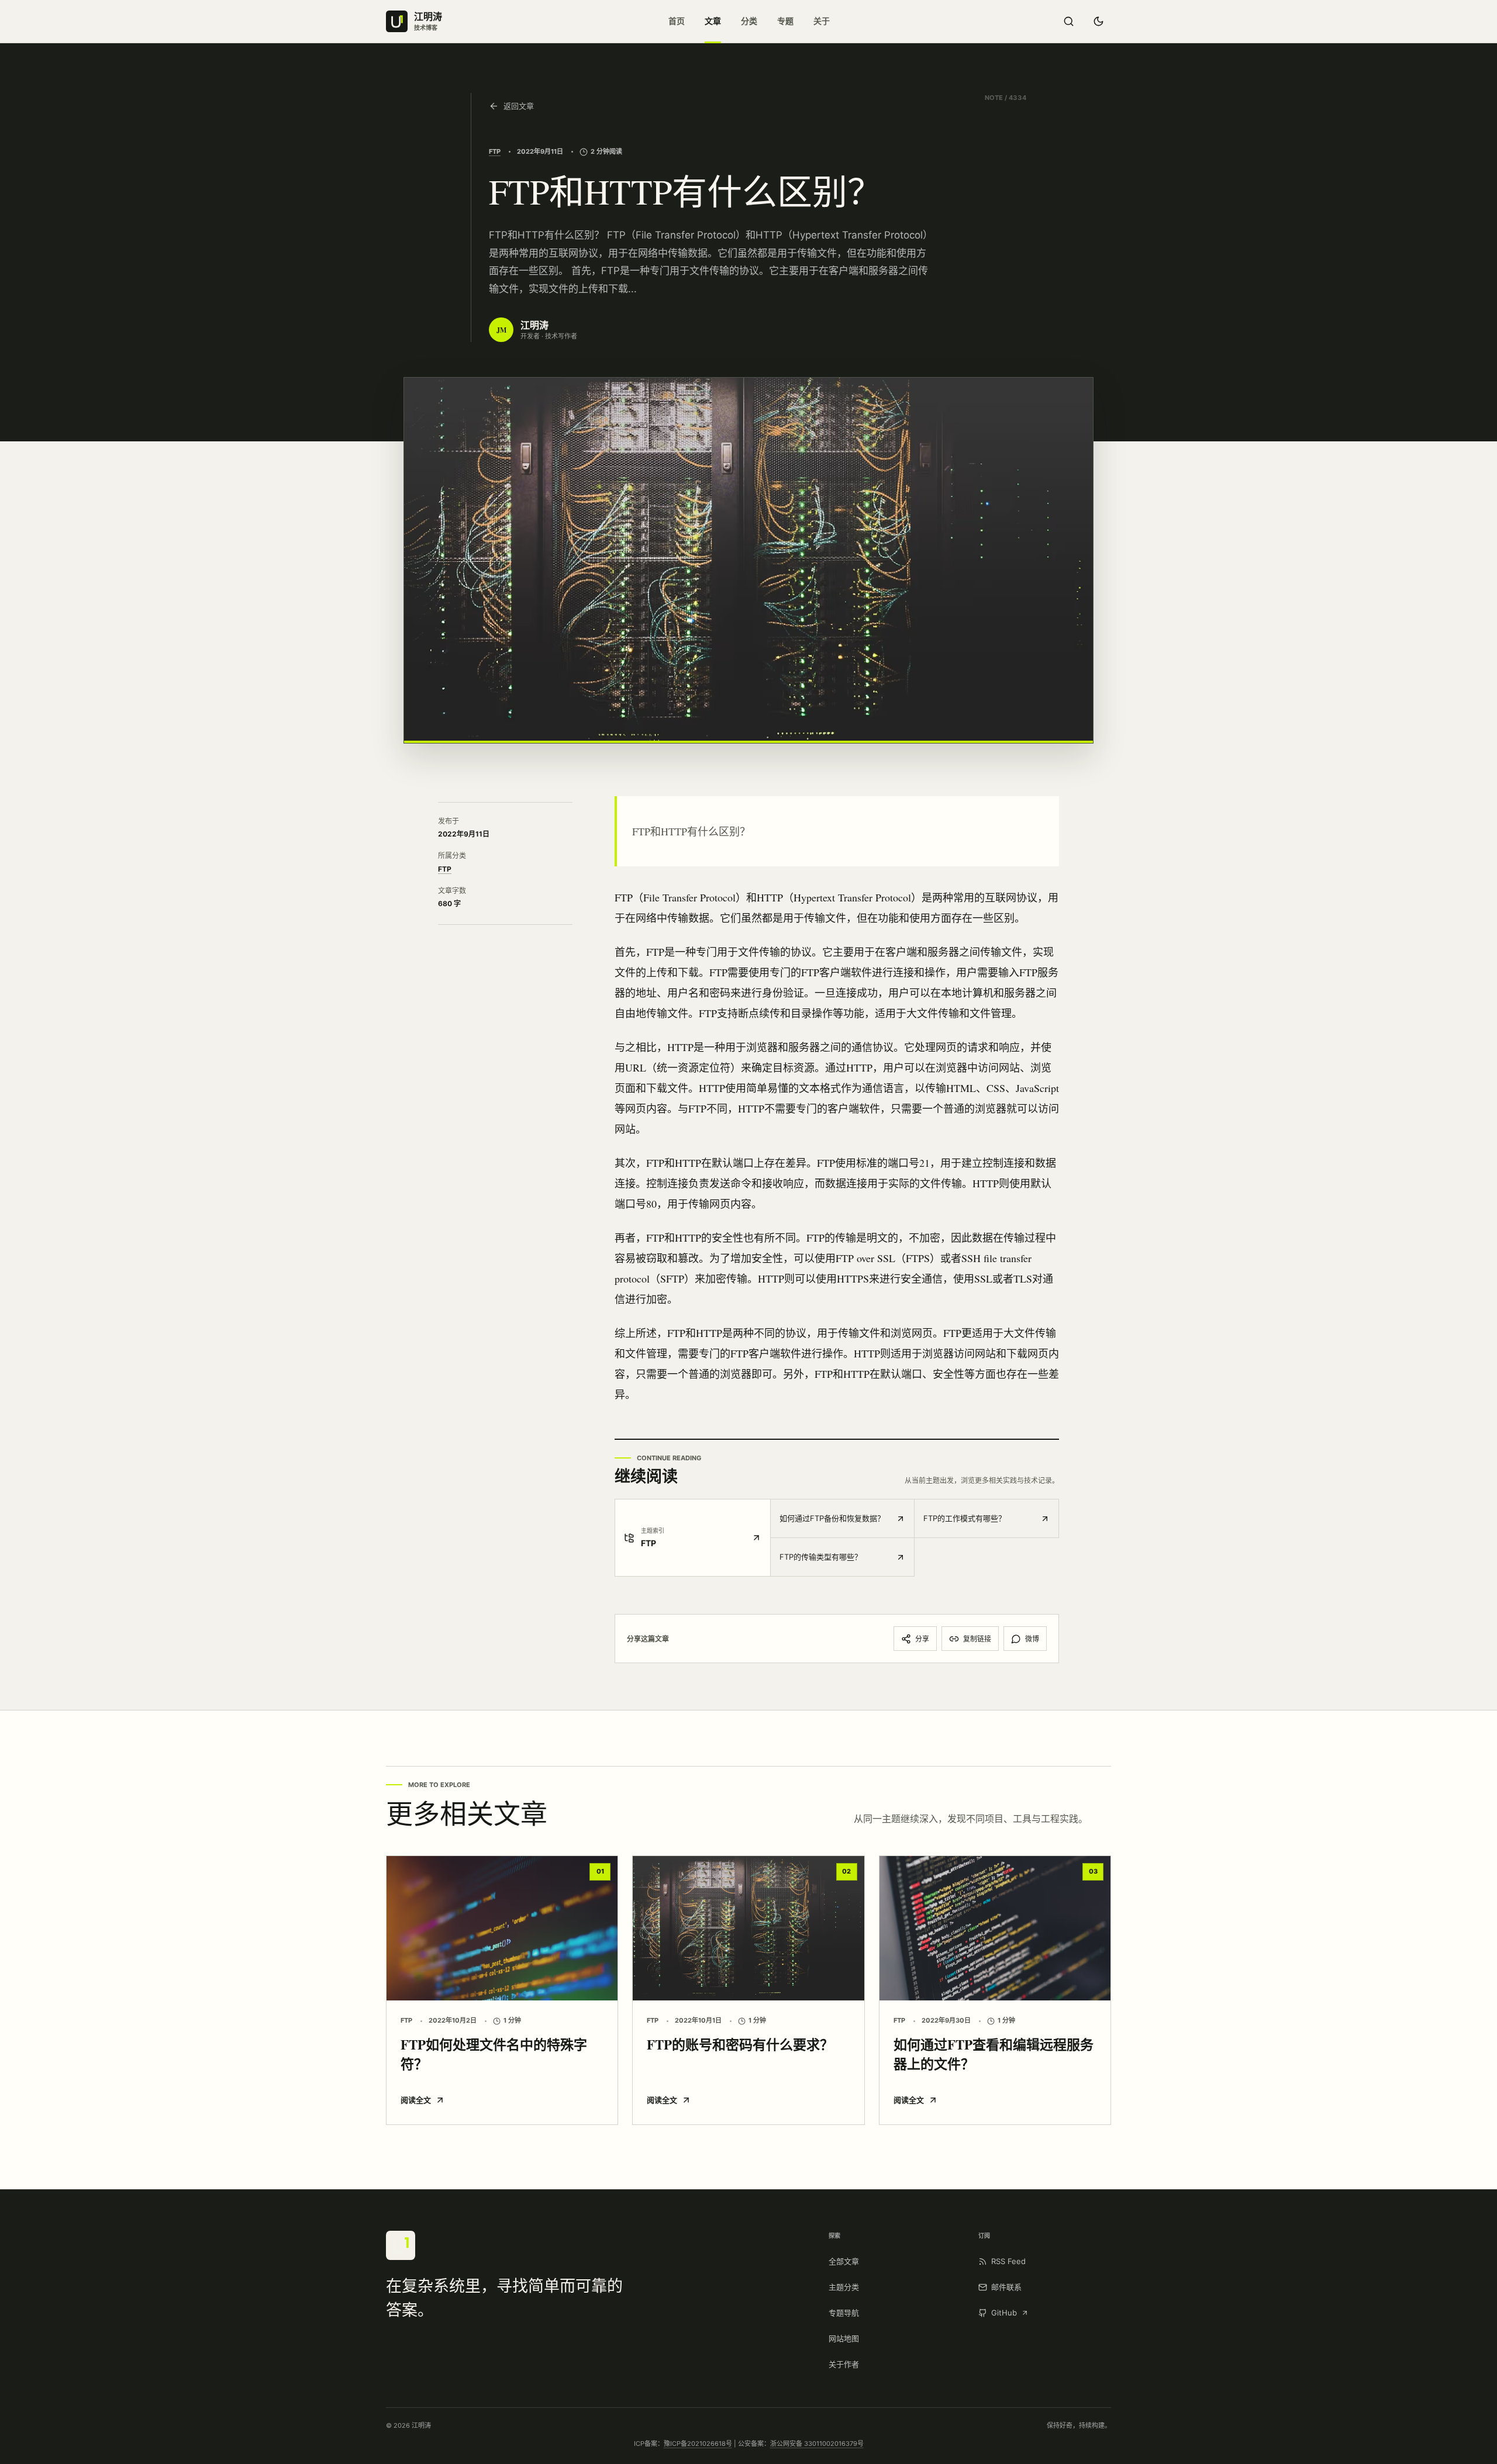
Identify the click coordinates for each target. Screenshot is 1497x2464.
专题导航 (844, 2313)
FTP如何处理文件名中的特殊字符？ (494, 2054)
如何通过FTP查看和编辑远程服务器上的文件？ (994, 2054)
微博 (1032, 1639)
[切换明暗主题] (1098, 22)
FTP (495, 151)
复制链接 (977, 1639)
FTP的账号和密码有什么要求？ (740, 2044)
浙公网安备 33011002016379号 (817, 2444)
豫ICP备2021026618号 (698, 2444)
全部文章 (844, 2261)
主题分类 (844, 2287)
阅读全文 (416, 2100)
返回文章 (519, 106)
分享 (922, 1639)
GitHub (1004, 2313)
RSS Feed (1008, 2261)
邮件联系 (1006, 2287)
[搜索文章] (1068, 22)
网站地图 (844, 2338)
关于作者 (844, 2364)
